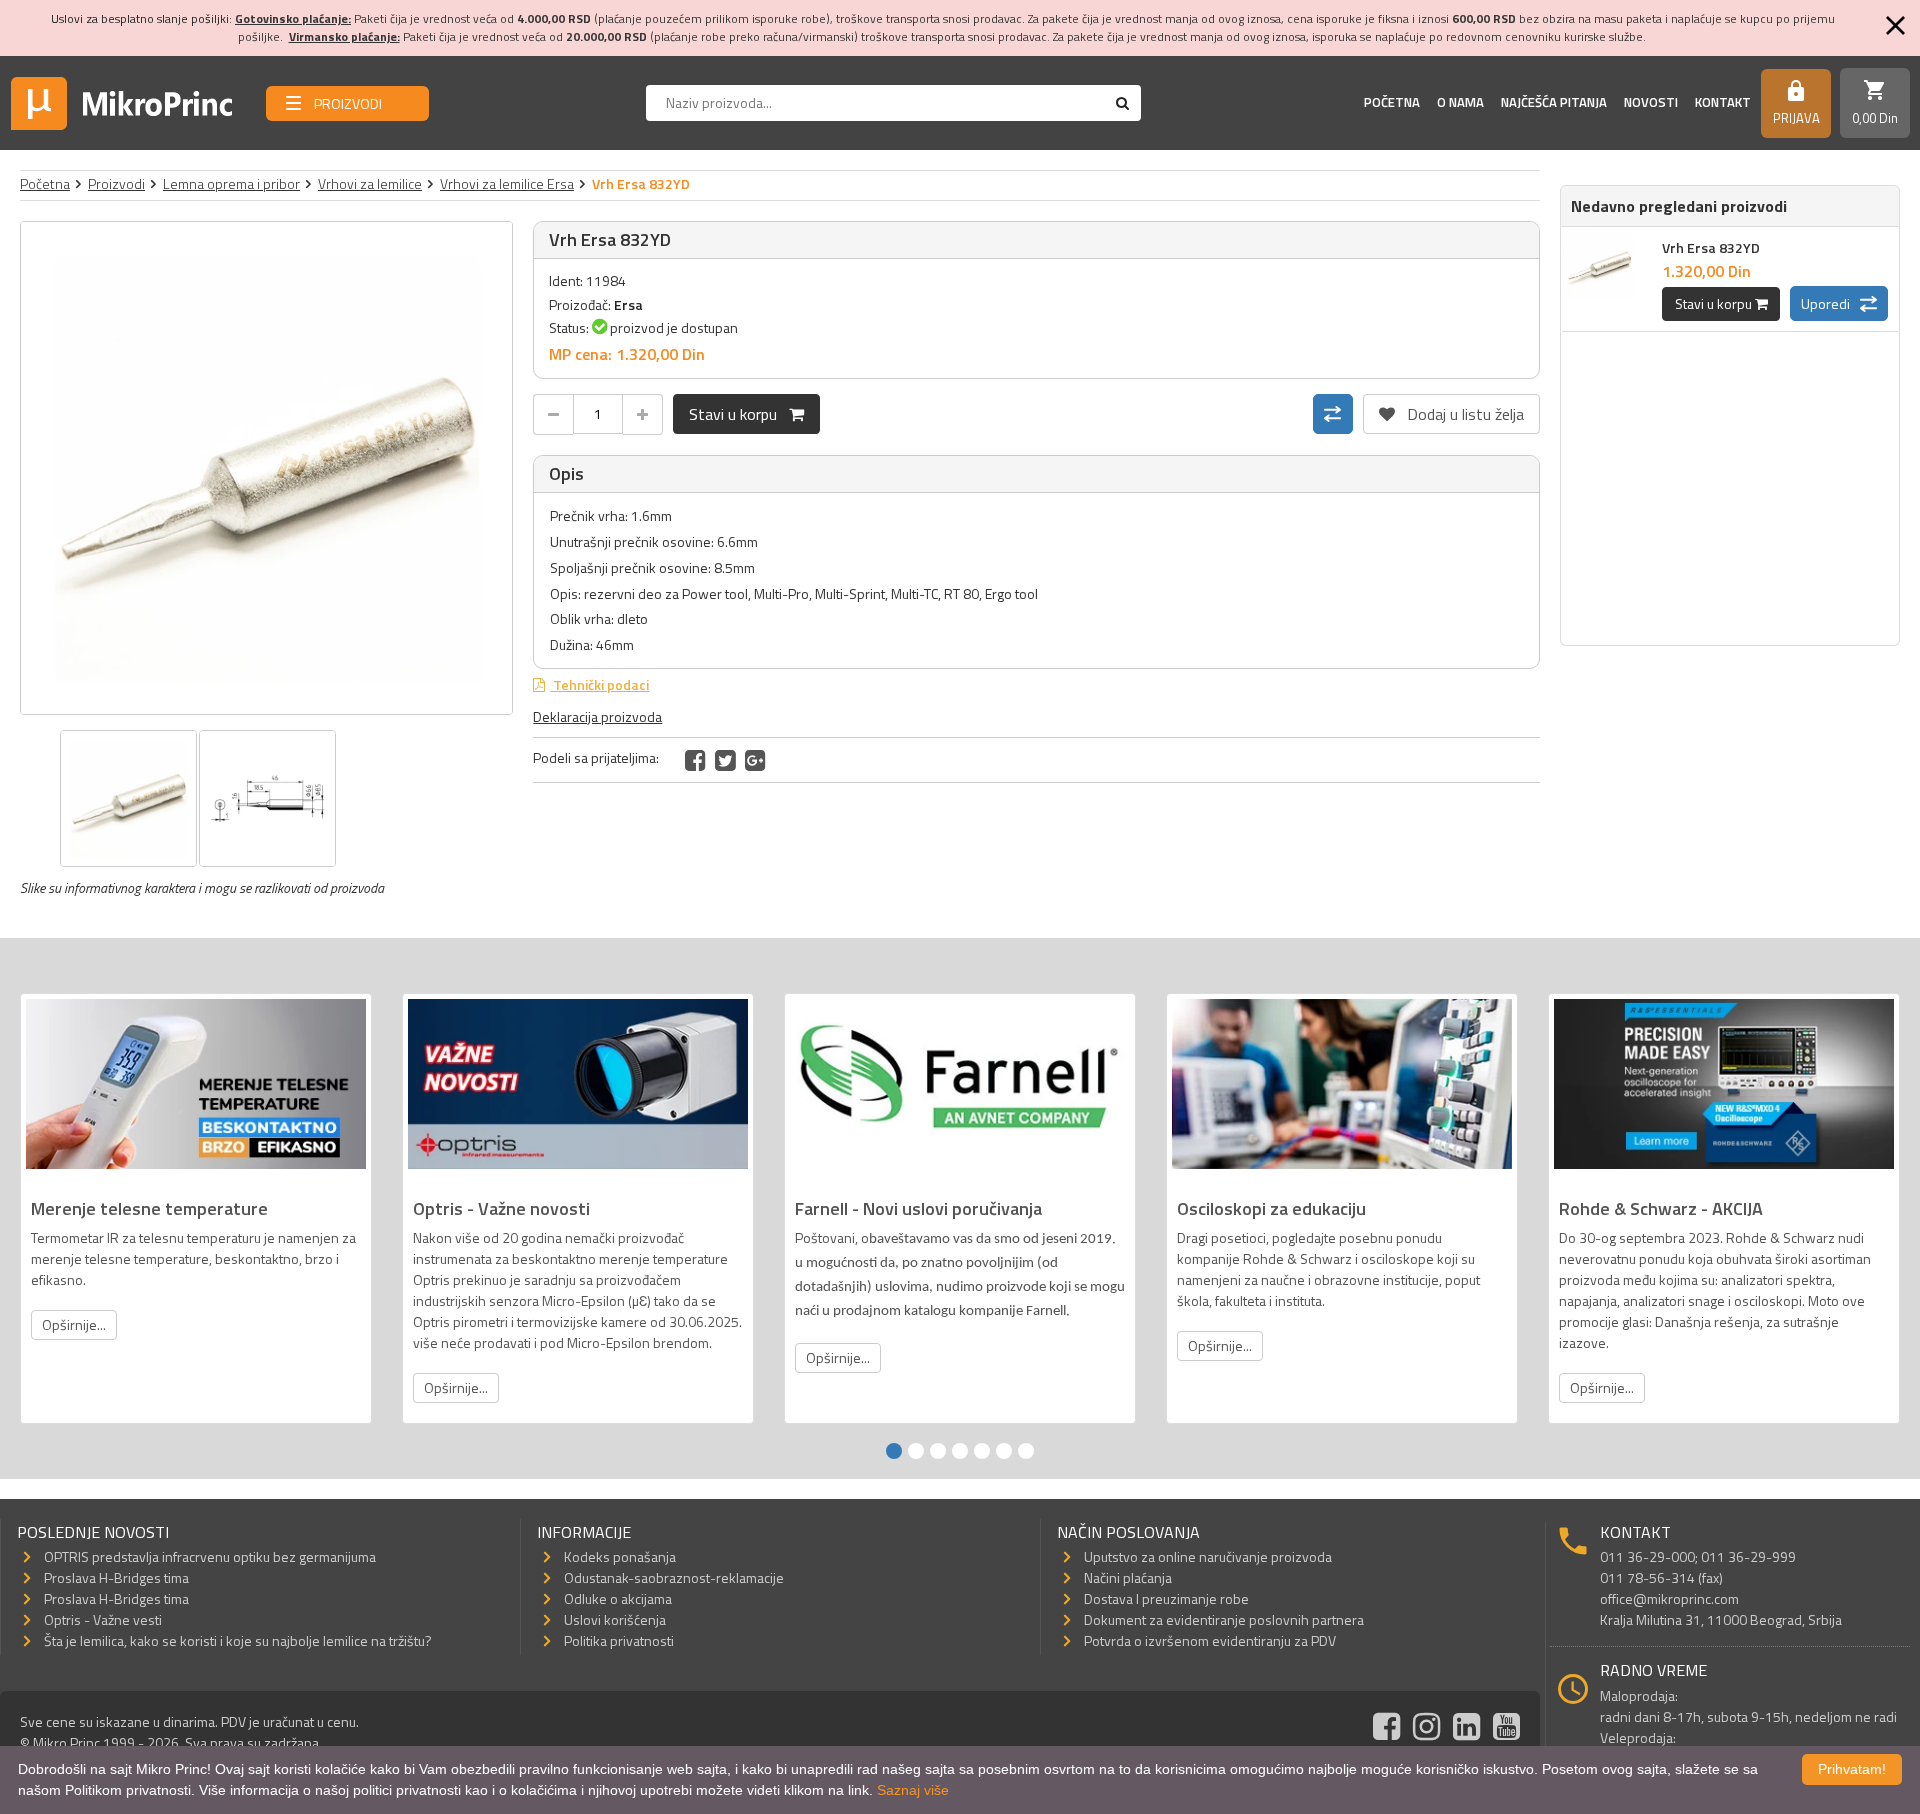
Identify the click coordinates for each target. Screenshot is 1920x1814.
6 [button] (1004, 1451)
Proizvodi (116, 183)
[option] (267, 468)
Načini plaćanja (1128, 1577)
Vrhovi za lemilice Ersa (507, 183)
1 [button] (894, 1451)
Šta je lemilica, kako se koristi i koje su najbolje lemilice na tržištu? (238, 1640)
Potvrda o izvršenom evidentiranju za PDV (1210, 1640)
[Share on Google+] (755, 760)
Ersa (628, 304)
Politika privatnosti (619, 1640)
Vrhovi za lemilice (370, 183)
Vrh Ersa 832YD (1711, 247)
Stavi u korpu (739, 414)
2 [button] (916, 1451)
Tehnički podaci (599, 684)
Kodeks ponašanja (620, 1556)
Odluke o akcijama (618, 1598)
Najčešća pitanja (1554, 102)
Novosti (1651, 102)
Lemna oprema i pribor (231, 183)
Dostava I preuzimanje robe (1166, 1598)
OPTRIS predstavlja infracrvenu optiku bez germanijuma (210, 1556)
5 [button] (982, 1451)
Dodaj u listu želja (1451, 410)
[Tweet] (725, 760)
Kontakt (1723, 102)
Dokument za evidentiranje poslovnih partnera (1224, 1619)
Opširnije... (74, 1324)
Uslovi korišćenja (615, 1619)
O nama (1460, 102)
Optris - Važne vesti (103, 1619)
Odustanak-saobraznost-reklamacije (674, 1577)
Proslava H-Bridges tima (116, 1577)
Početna (1392, 102)
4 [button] (960, 1451)
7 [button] (1026, 1451)
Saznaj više (913, 1790)
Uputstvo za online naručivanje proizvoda (1208, 1556)
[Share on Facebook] (695, 760)
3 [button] (938, 1451)
